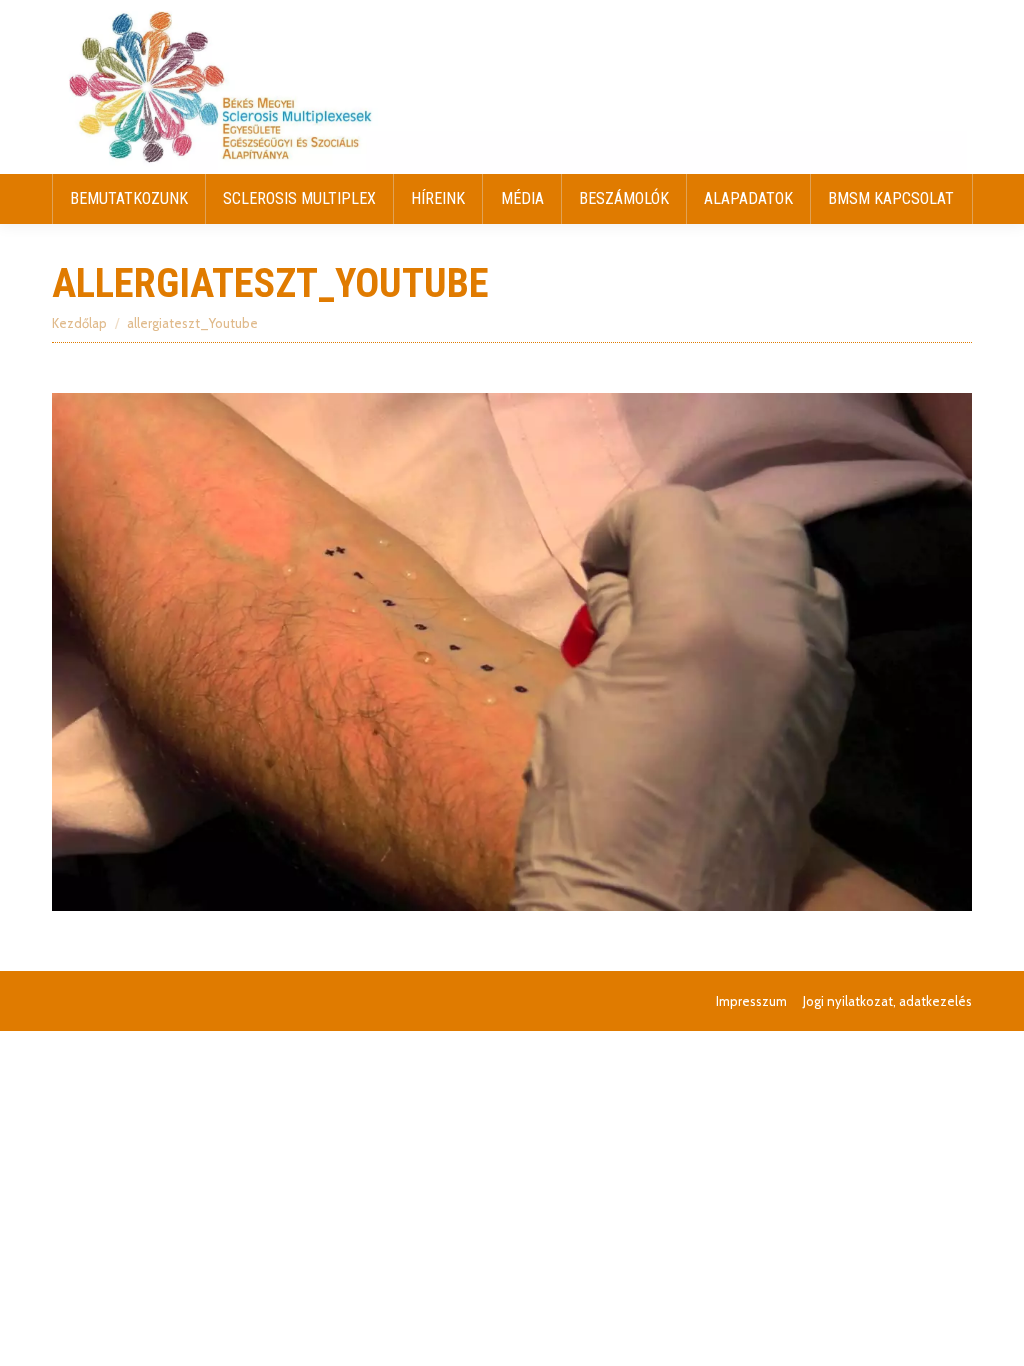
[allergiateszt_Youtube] (512, 652)
